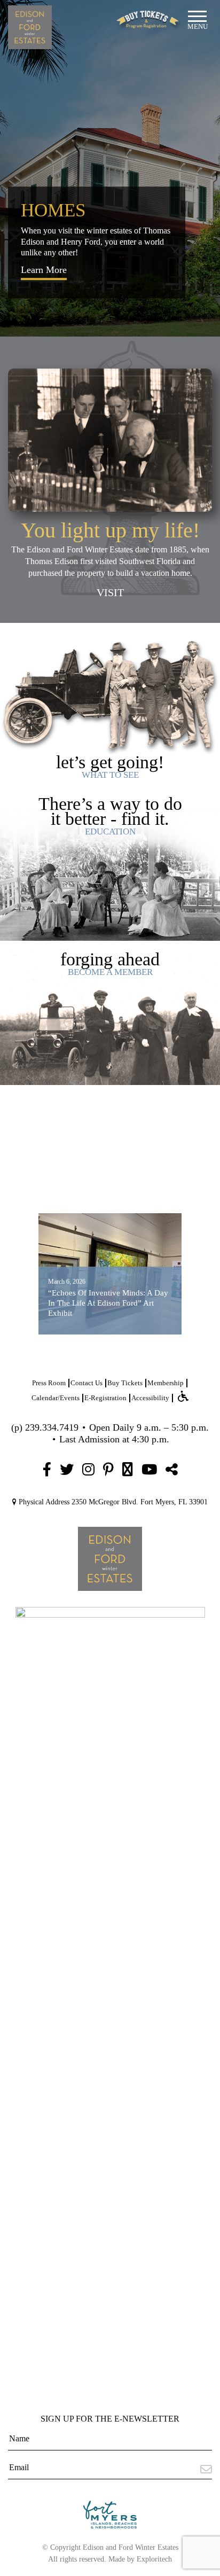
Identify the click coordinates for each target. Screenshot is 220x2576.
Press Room (49, 1383)
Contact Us (87, 1383)
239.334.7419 (52, 1427)
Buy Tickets (125, 1383)
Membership (166, 1383)
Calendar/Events (56, 1398)
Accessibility (150, 1398)
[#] (47, 1470)
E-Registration (105, 1398)
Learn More (44, 270)
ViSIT (110, 592)
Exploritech (154, 2559)
